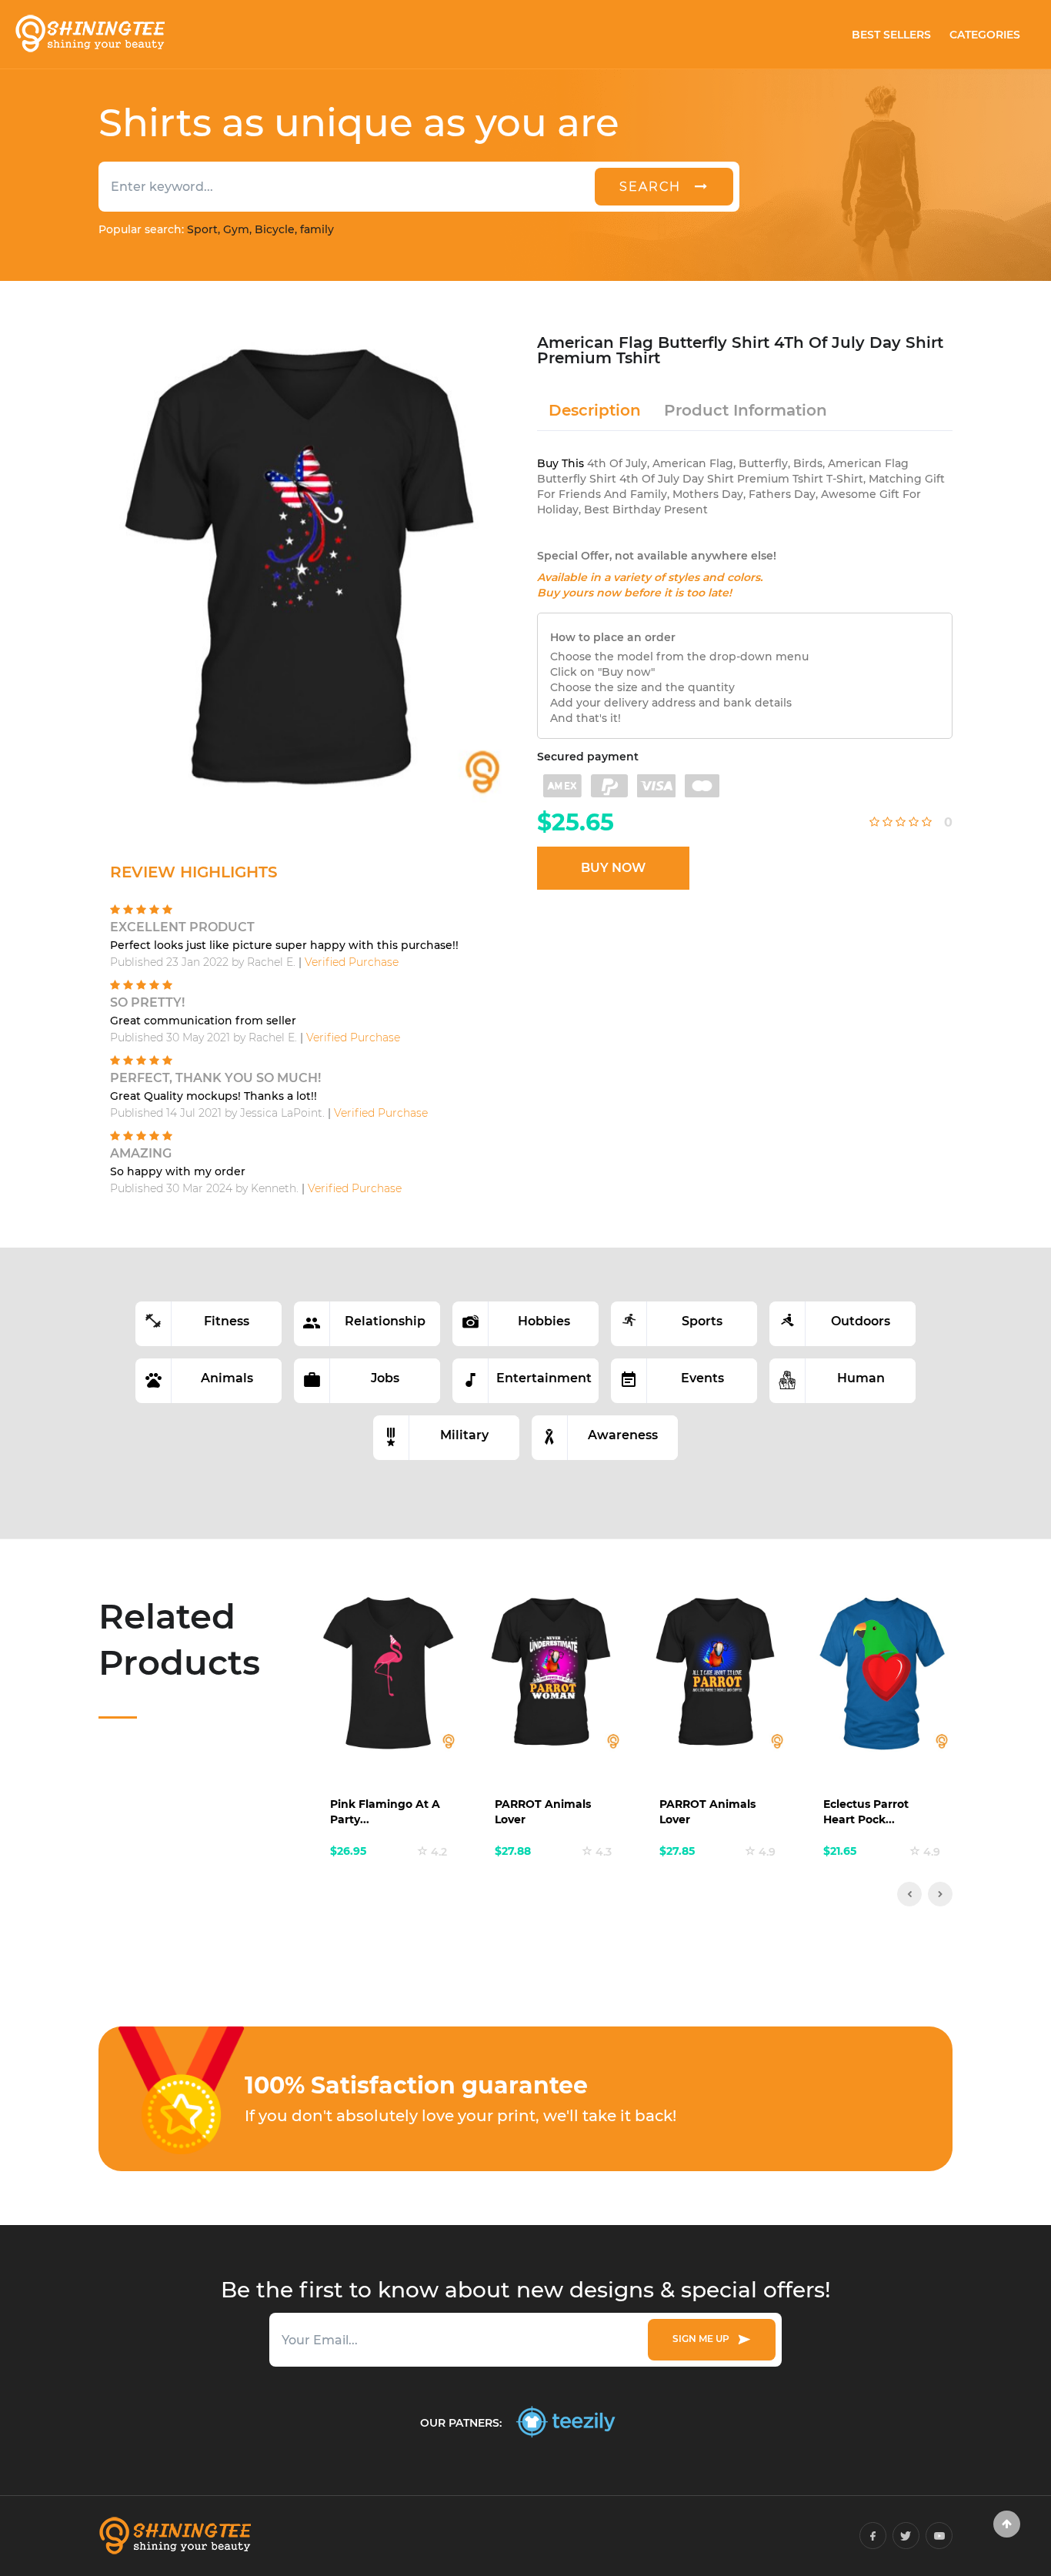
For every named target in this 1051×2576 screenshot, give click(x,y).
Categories (985, 35)
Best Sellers (891, 35)
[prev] (909, 1894)
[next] (940, 1894)
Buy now (613, 868)
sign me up (703, 2339)
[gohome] (1007, 2524)
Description (595, 410)
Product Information (746, 410)
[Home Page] (89, 34)
